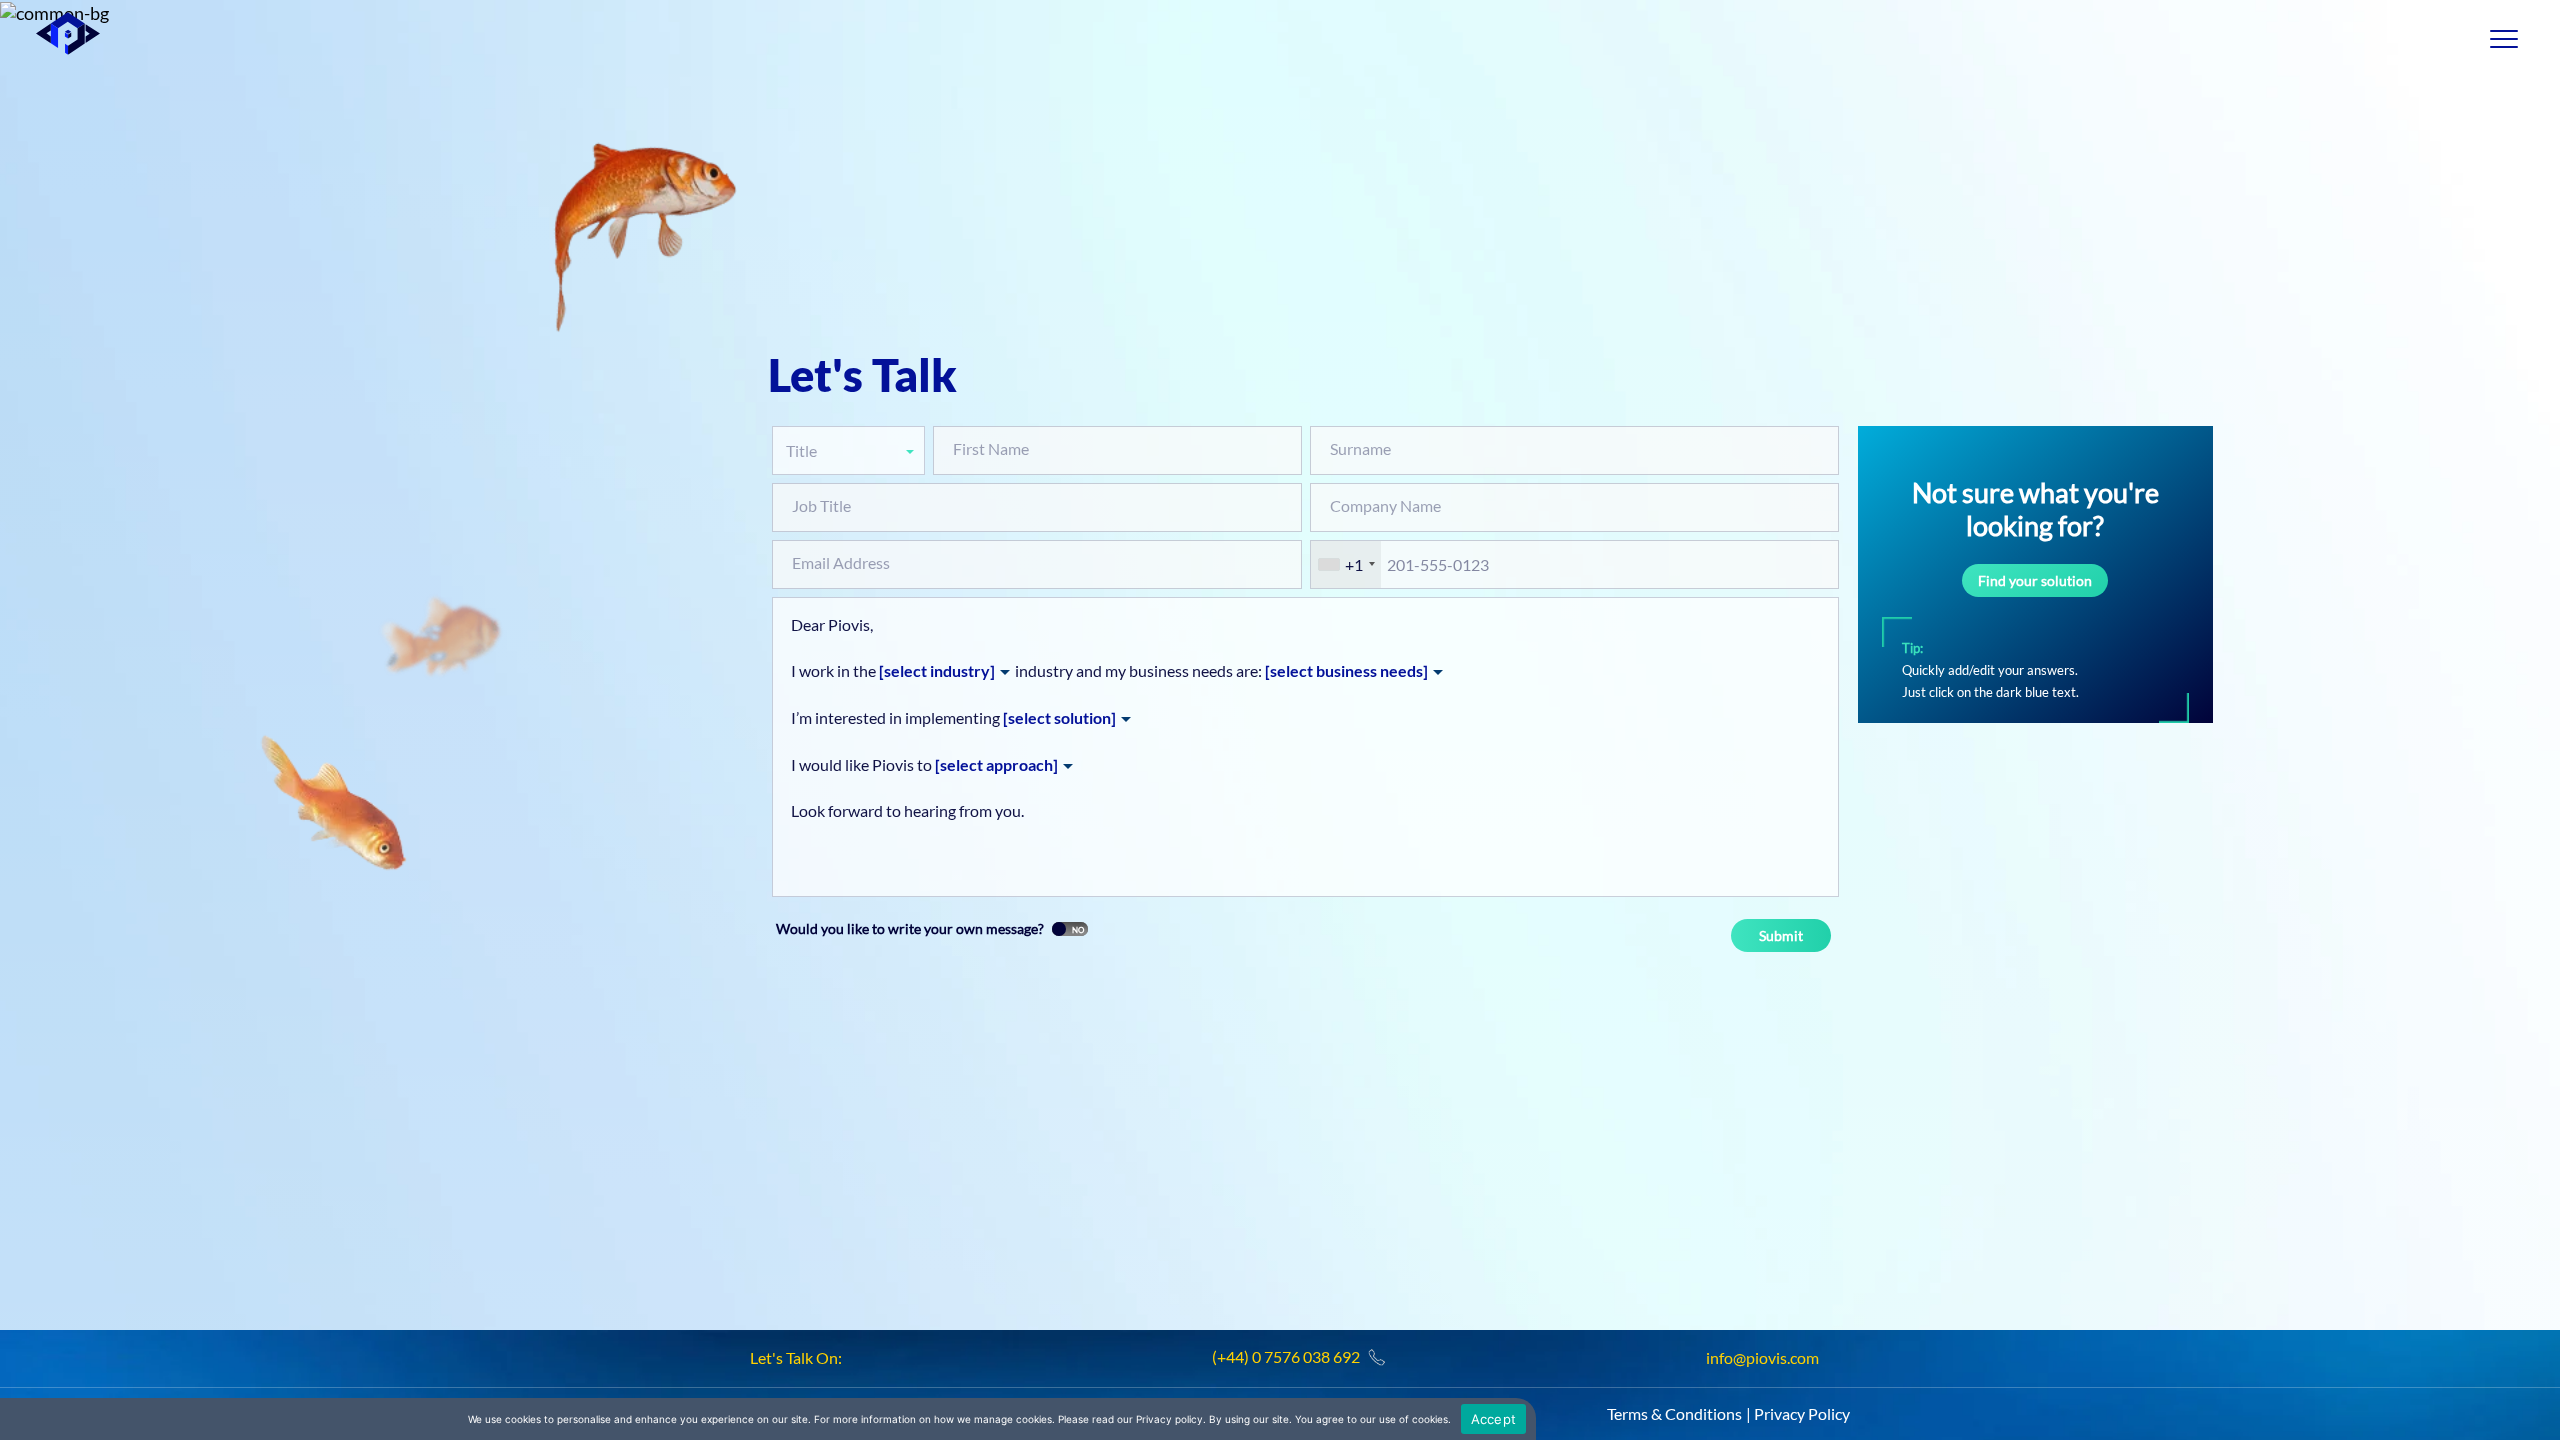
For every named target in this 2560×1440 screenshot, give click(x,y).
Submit (1781, 935)
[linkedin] (860, 1359)
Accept (1494, 1419)
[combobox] (1346, 564)
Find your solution (2035, 580)
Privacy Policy (1802, 1413)
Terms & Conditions (1674, 1413)
